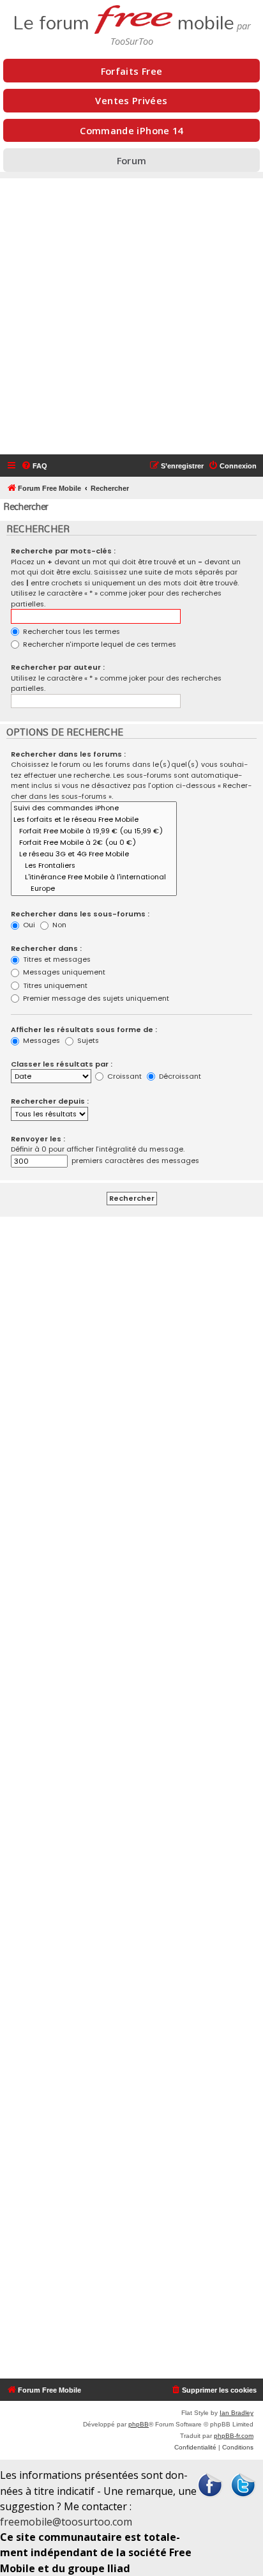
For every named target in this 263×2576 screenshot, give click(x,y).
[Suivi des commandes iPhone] (94, 808)
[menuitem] (34, 466)
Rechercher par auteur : (58, 667)
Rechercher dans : (46, 948)
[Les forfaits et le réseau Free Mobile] (94, 820)
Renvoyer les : (38, 1139)
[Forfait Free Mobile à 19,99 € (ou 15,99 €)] (94, 831)
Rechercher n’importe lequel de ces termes (99, 644)
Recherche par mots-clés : (63, 551)
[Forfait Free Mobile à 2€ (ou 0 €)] (94, 843)
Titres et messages (56, 959)
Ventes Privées (131, 100)
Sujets (87, 1040)
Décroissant (179, 1076)
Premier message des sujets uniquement (95, 998)
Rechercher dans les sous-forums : (80, 914)
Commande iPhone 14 (131, 130)
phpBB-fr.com (234, 2436)
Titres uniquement (54, 985)
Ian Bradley (237, 2413)
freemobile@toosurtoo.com (66, 2522)
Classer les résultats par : (62, 1064)
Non (58, 925)
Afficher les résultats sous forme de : (84, 1030)
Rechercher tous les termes (71, 631)
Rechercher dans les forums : (68, 754)
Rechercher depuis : (50, 1101)
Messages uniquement (63, 972)
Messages (41, 1040)
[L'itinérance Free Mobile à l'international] (94, 877)
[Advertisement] (131, 316)
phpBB (139, 2424)
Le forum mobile (124, 19)
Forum (132, 160)
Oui (28, 925)
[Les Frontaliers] (94, 866)
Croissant (124, 1076)
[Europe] (94, 889)
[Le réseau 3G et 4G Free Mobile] (94, 854)
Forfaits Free (132, 71)
